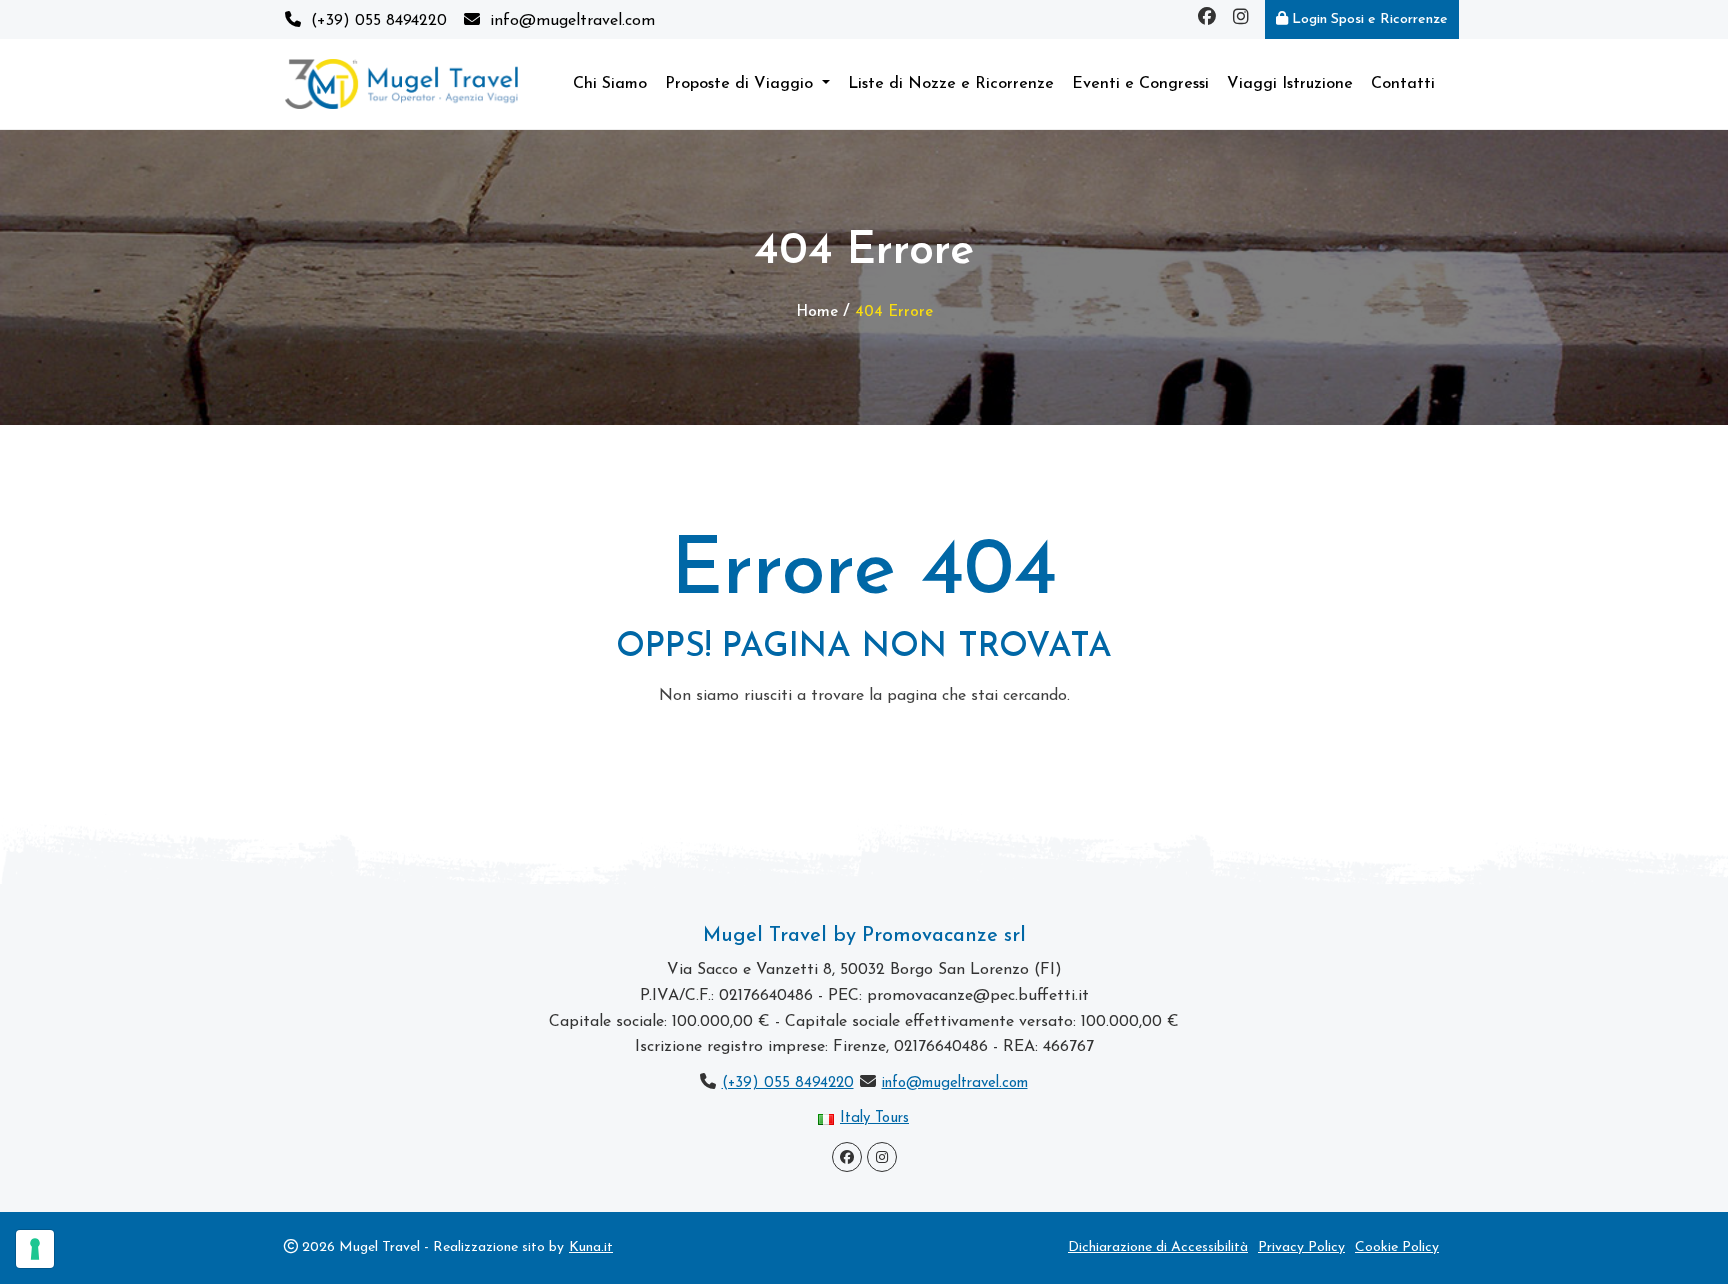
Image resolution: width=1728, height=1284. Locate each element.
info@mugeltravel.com (955, 1083)
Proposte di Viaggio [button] (741, 84)
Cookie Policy (1397, 1247)
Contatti (1403, 84)
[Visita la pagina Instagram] (882, 1157)
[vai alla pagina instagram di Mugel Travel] (1241, 19)
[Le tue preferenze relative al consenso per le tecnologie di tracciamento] (35, 1249)
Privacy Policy (1301, 1247)
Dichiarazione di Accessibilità (1158, 1247)
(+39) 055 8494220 (788, 1083)
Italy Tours (874, 1118)
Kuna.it (591, 1247)
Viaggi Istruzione (1290, 84)
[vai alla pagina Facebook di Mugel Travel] (1207, 19)
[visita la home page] (401, 84)
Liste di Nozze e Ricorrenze (951, 84)
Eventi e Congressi (1140, 84)
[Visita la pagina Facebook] (847, 1157)
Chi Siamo (610, 84)
